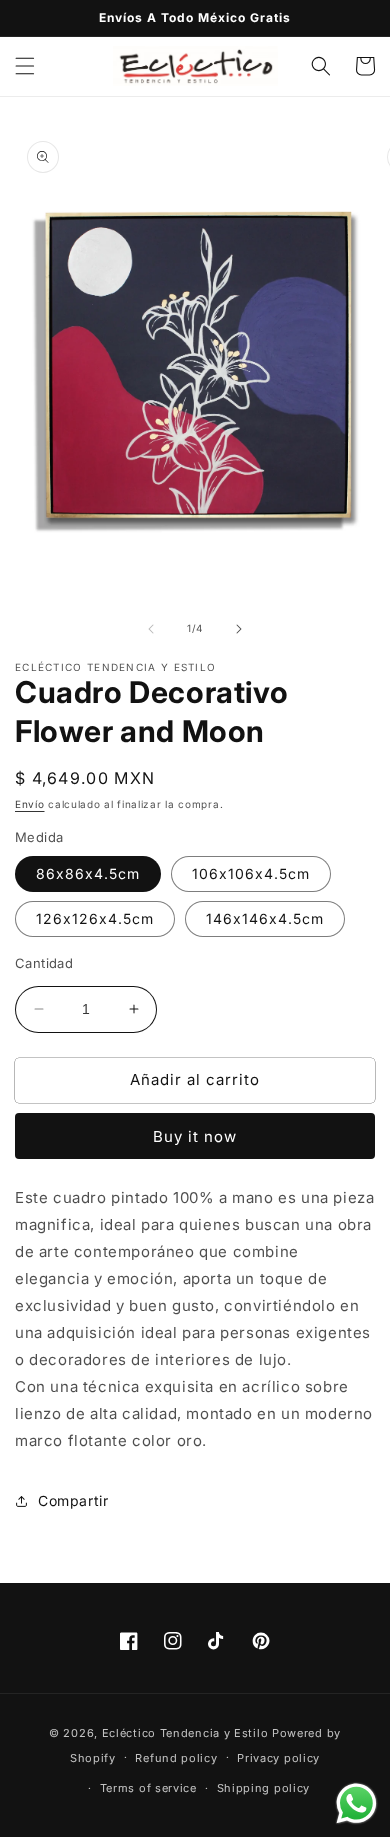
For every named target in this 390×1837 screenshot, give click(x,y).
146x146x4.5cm (265, 918)
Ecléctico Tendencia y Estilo (185, 1733)
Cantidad (44, 963)
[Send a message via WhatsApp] (356, 1803)
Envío (30, 804)
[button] (25, 66)
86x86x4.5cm (88, 873)
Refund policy (176, 1758)
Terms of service (148, 1788)
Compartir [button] (73, 1500)
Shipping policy (264, 1788)
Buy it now (195, 1136)
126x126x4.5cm (95, 918)
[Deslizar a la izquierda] (151, 629)
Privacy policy (278, 1758)
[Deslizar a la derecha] (239, 629)
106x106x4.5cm (251, 873)
